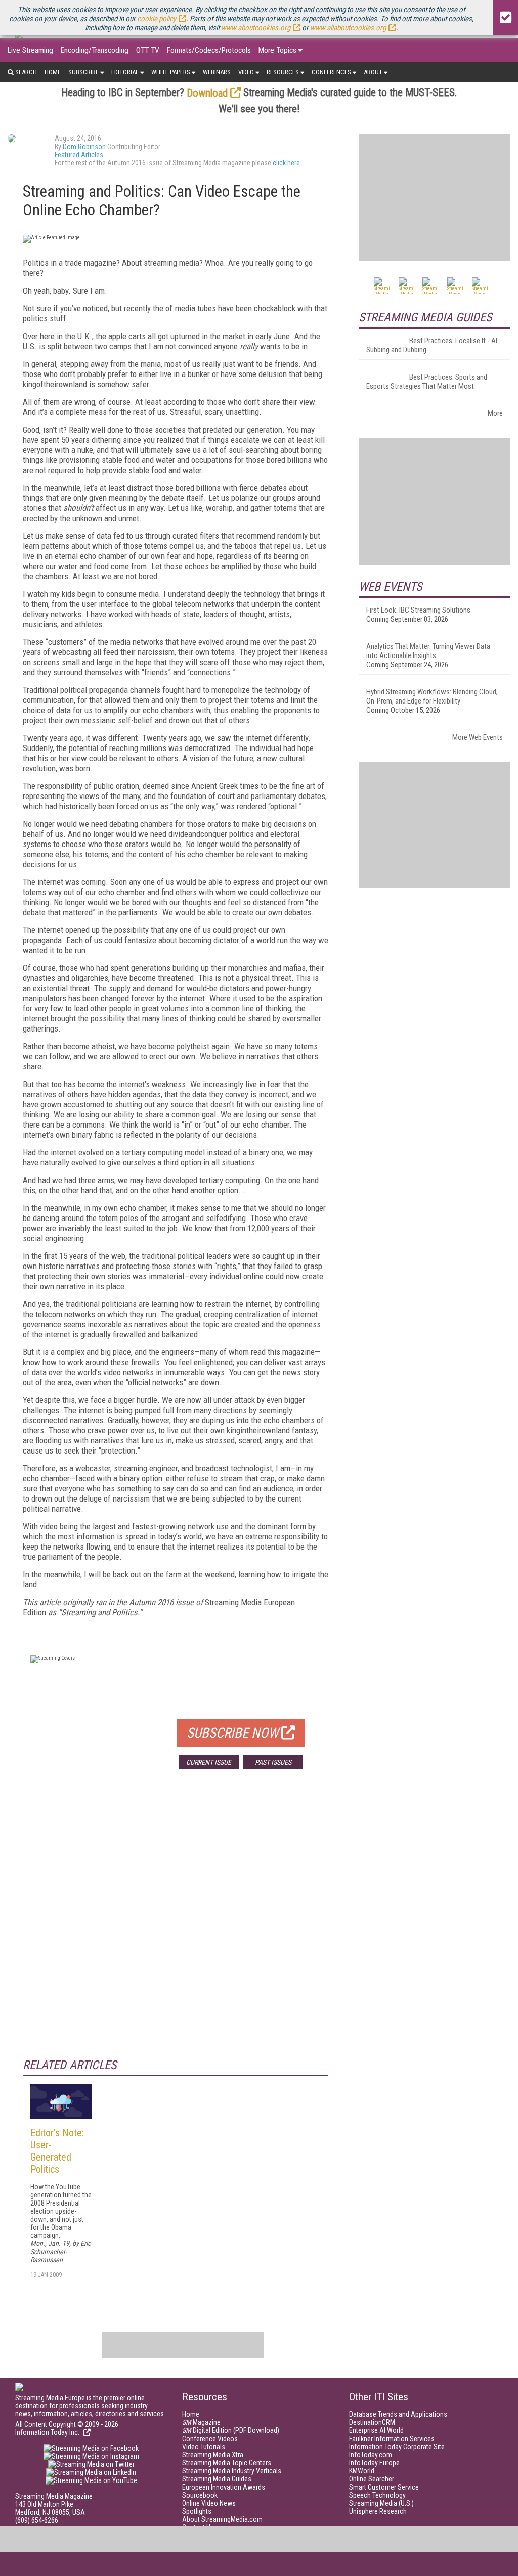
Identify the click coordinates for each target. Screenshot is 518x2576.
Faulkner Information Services (392, 2439)
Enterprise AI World (376, 2430)
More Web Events (478, 737)
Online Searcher (372, 2479)
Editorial (125, 72)
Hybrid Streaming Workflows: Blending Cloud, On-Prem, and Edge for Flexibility (432, 696)
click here (286, 163)
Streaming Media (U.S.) (381, 2503)
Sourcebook (200, 2495)
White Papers (171, 72)
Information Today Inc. (48, 2432)
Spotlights (197, 2511)
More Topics (277, 50)
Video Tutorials (204, 2447)
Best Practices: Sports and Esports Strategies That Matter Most (427, 382)
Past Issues (273, 1762)
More (495, 413)
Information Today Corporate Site (397, 2447)
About (373, 72)
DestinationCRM (372, 2422)
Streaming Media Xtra (213, 2455)
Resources (283, 72)
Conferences (331, 72)
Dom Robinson (84, 147)
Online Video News (209, 2503)
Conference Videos (210, 2439)
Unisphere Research (378, 2511)
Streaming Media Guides (217, 2479)
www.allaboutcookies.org (348, 28)
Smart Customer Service (384, 2487)
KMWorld (362, 2471)
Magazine (201, 2422)
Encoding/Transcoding (95, 50)
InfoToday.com (371, 2455)
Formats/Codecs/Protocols (209, 50)
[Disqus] (176, 1927)
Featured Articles (79, 155)
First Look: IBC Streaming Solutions (418, 610)
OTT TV (148, 50)
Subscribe (83, 72)
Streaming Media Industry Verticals (232, 2471)
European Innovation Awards (224, 2487)
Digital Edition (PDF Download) (231, 2430)
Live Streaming (30, 50)
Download (207, 93)
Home (53, 72)
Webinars (217, 72)
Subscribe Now (233, 1733)
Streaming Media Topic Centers (227, 2463)
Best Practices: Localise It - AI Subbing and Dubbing (432, 345)
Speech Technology (377, 2495)
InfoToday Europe (374, 2463)
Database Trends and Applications (398, 2414)
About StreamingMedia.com (222, 2519)
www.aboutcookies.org (256, 28)
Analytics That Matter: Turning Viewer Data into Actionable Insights (428, 651)
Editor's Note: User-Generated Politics (57, 2151)
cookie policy (157, 19)
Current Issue (209, 1762)
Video (246, 72)
